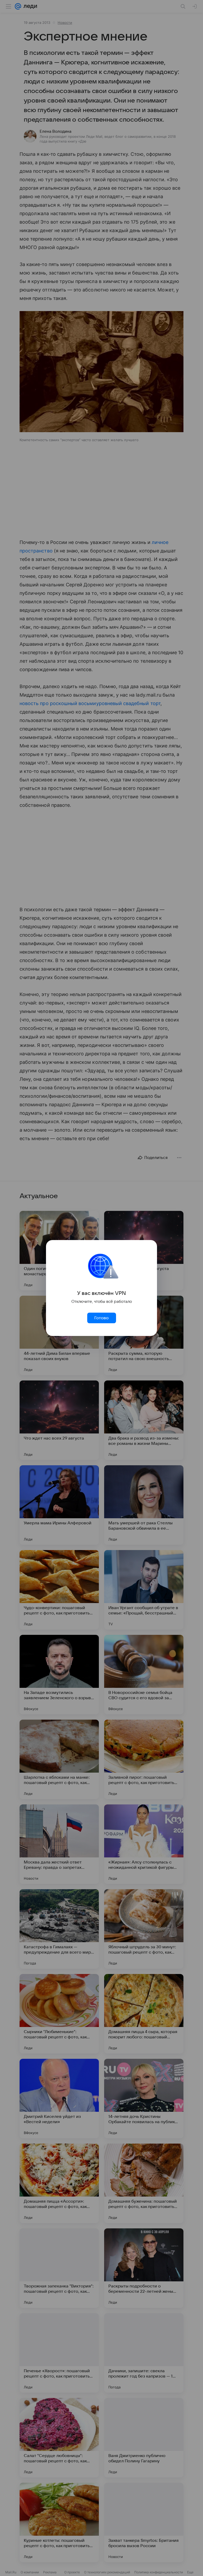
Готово (101, 1318)
